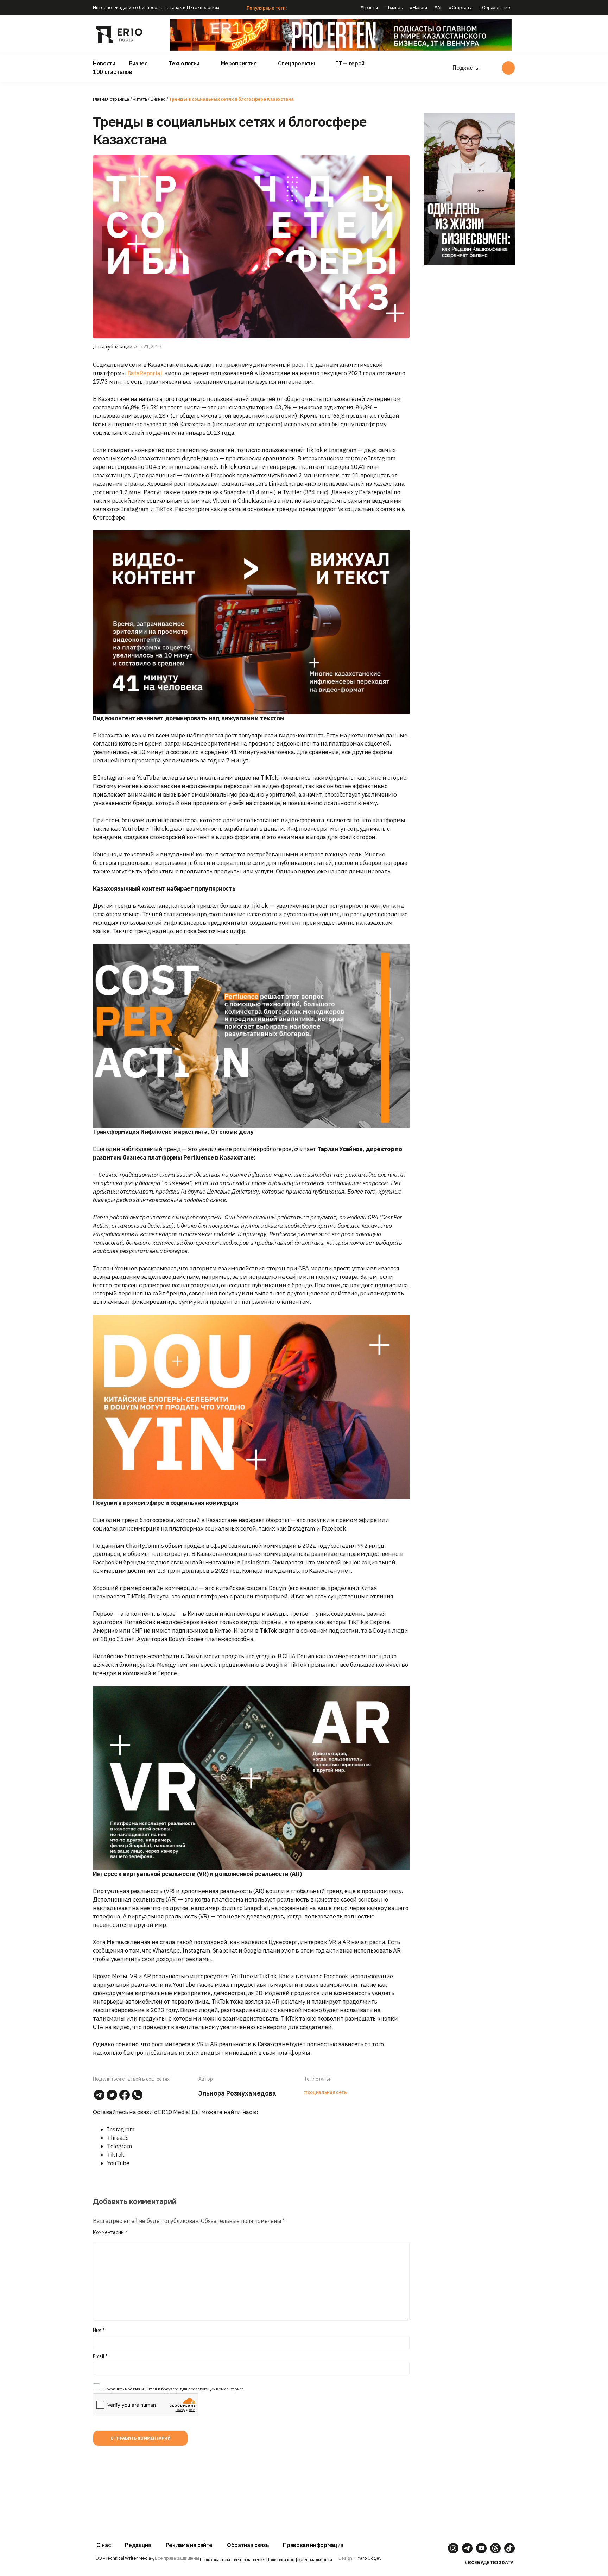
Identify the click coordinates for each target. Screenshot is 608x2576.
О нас (103, 2545)
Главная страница (111, 99)
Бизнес (138, 63)
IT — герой (350, 63)
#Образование (495, 8)
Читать (140, 99)
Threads (118, 2138)
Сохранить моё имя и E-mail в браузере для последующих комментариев (174, 2389)
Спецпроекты (296, 63)
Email (100, 2356)
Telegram (119, 2146)
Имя (99, 2330)
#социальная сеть (325, 2092)
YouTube (118, 2163)
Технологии (184, 63)
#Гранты (369, 8)
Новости (104, 63)
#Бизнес (394, 8)
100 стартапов (113, 72)
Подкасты (466, 68)
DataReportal (144, 373)
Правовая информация (313, 2545)
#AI (438, 8)
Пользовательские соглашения (232, 2560)
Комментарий (110, 2232)
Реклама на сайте (189, 2545)
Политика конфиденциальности (299, 2560)
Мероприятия (239, 63)
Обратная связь (248, 2545)
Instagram (121, 2129)
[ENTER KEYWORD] (508, 68)
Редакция (138, 2545)
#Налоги (418, 8)
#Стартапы (460, 8)
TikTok (116, 2155)
